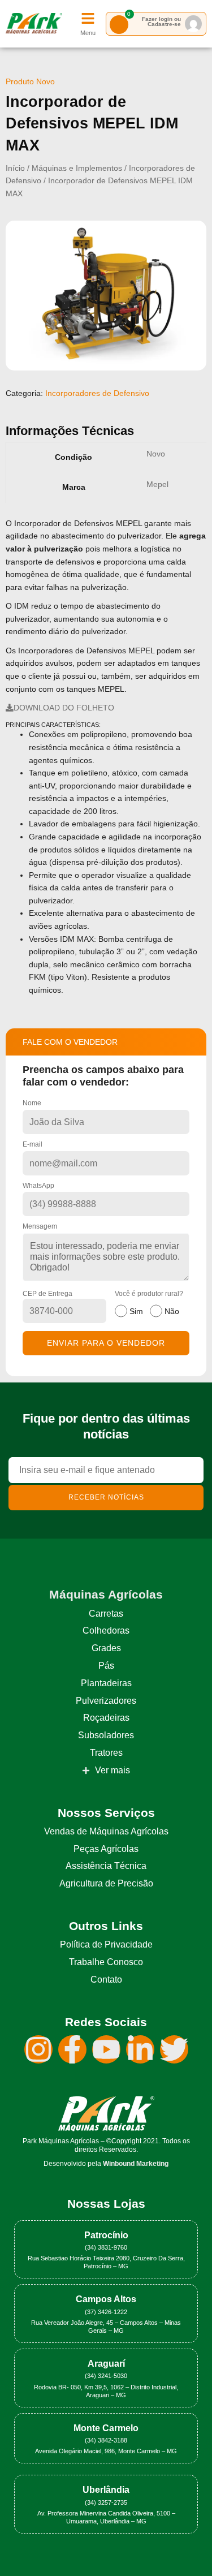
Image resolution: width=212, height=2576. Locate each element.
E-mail (33, 1144)
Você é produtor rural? (149, 1303)
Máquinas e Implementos (77, 168)
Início (15, 168)
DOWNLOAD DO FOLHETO (64, 708)
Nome (32, 1103)
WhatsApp (38, 1186)
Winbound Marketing (136, 2164)
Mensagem (40, 1226)
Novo (156, 454)
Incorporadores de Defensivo (97, 393)
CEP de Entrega (47, 1294)
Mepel (157, 484)
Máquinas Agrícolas (106, 1594)
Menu (88, 33)
